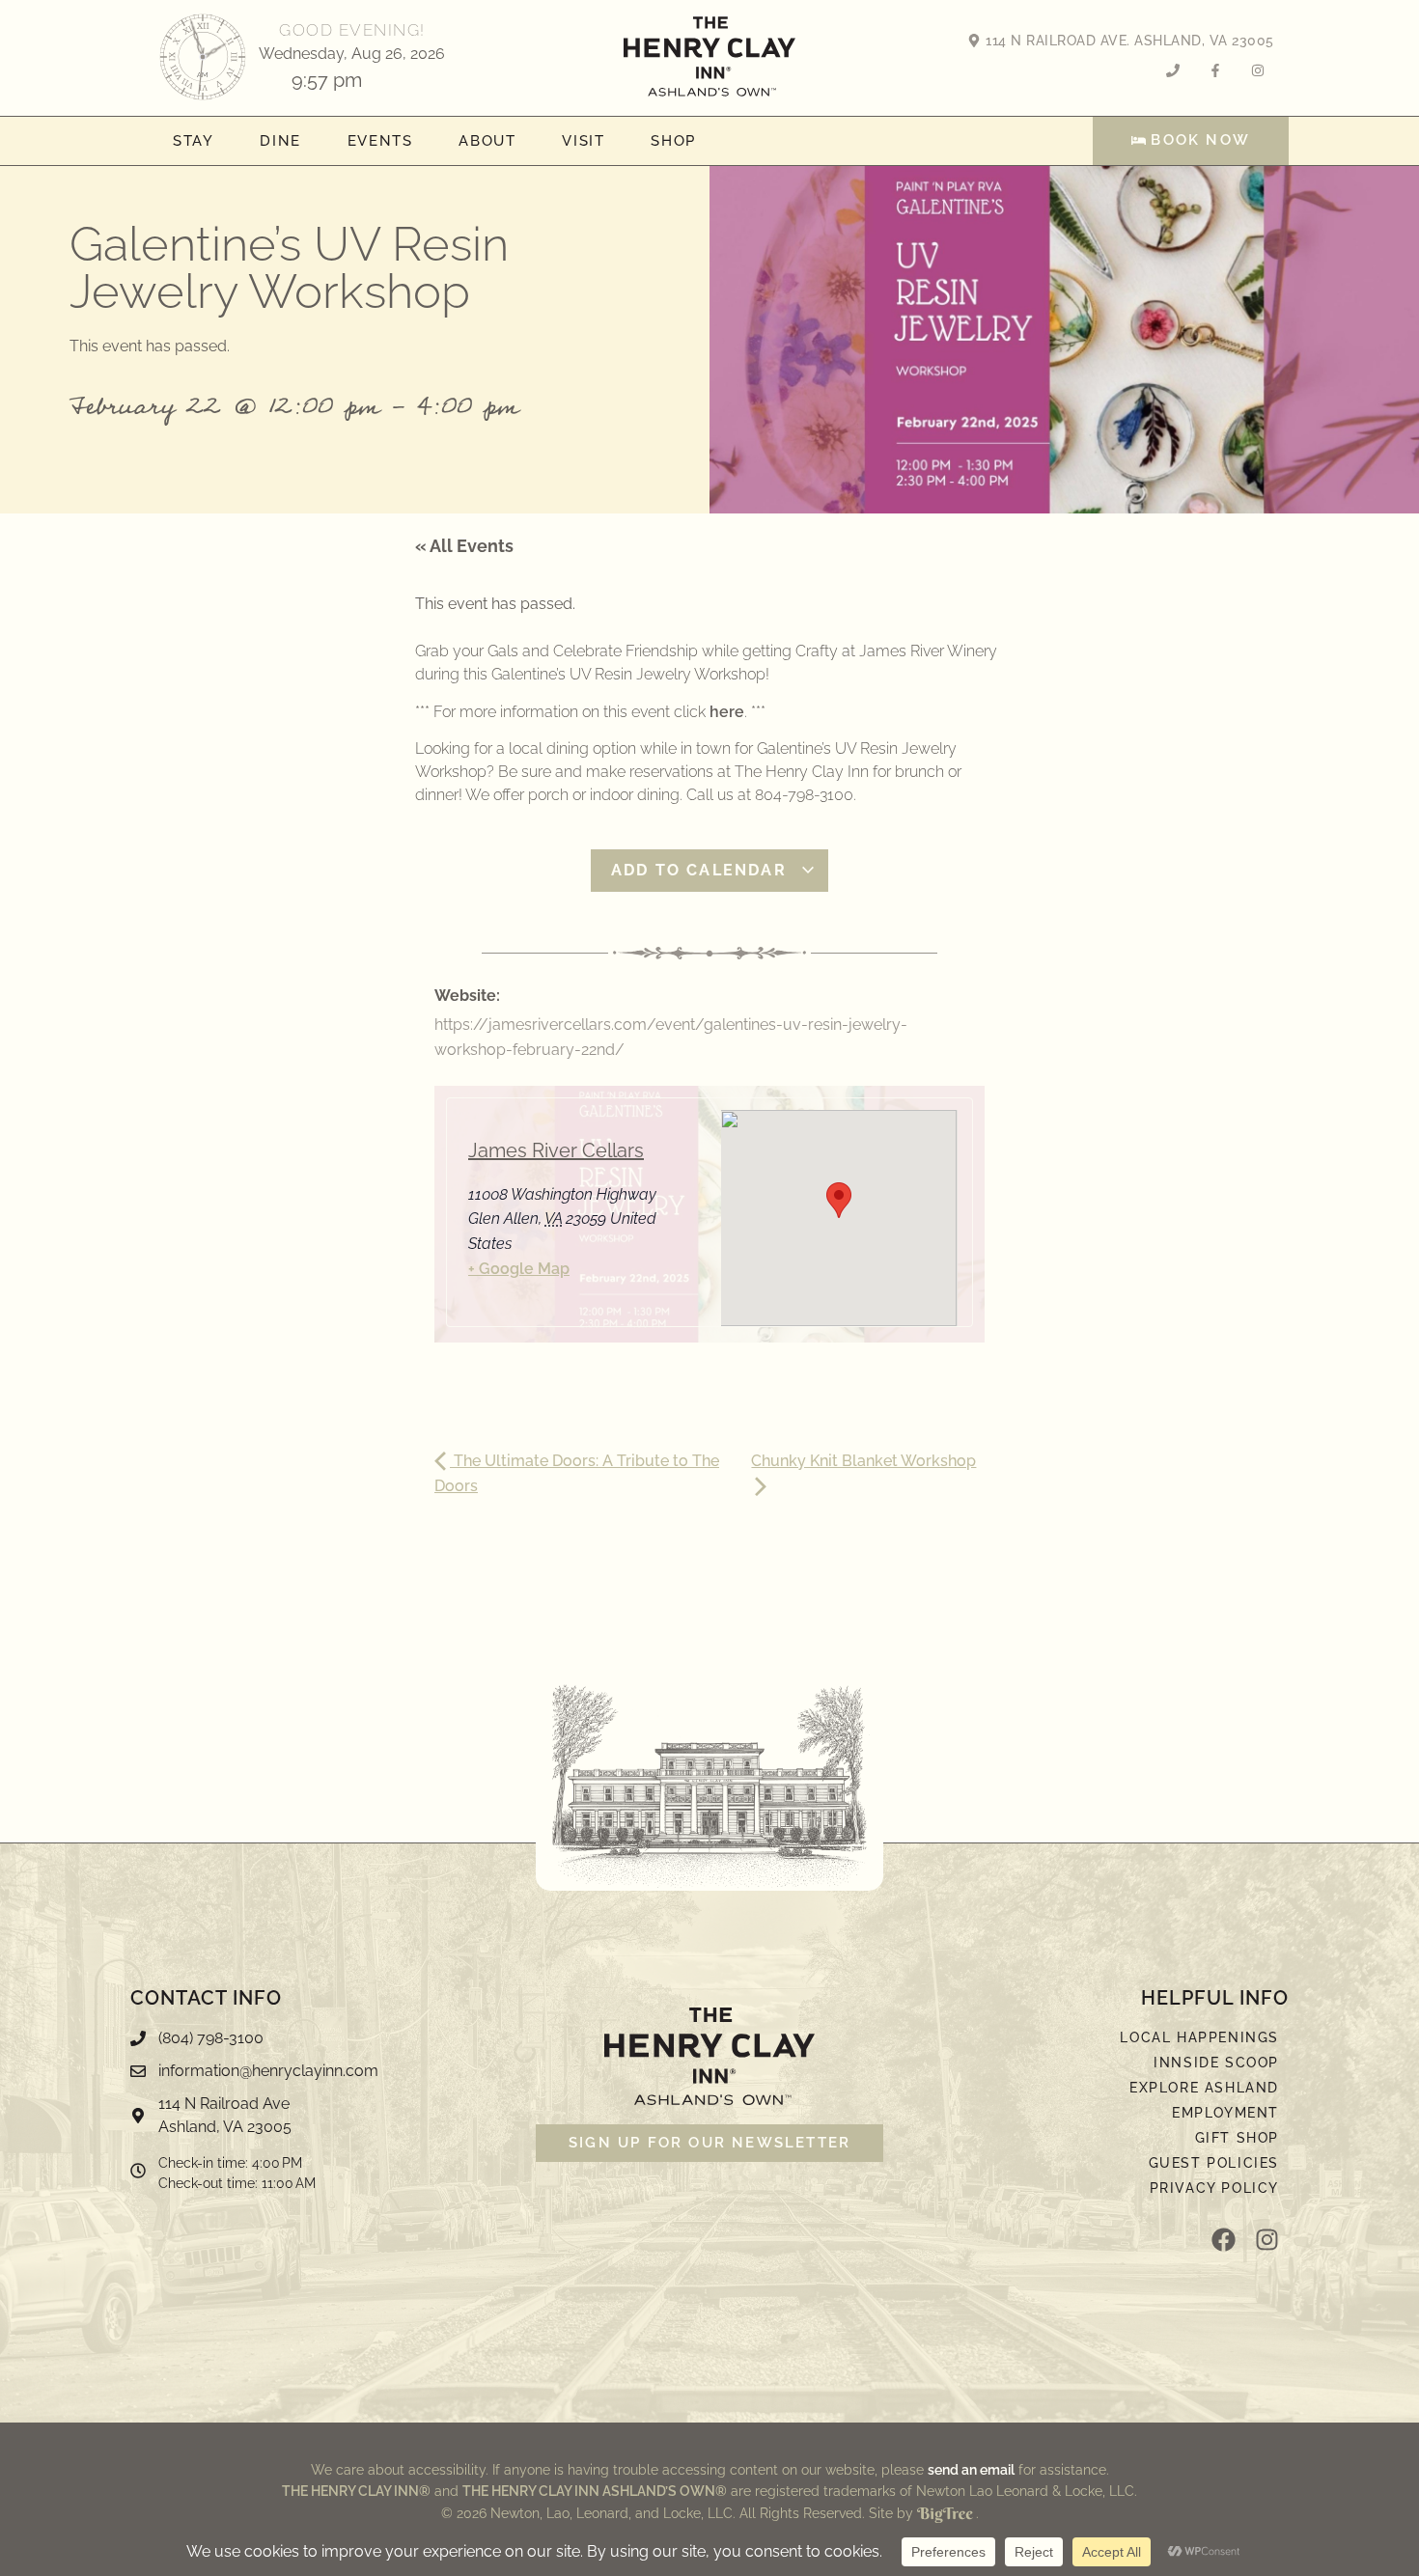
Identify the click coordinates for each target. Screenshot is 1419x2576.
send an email (971, 2470)
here (727, 712)
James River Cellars (556, 1150)
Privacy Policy (1214, 2188)
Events (380, 141)
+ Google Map (519, 1269)
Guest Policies (1214, 2163)
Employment (1225, 2113)
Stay (193, 141)
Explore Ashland (1204, 2088)
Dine (280, 141)
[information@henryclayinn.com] (323, 2076)
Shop (673, 141)
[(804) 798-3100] (323, 2043)
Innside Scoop (1216, 2063)
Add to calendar (702, 870)
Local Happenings (1199, 2037)
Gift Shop (1237, 2138)
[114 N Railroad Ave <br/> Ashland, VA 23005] (323, 2120)
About (487, 141)
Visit (583, 141)
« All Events (464, 546)
